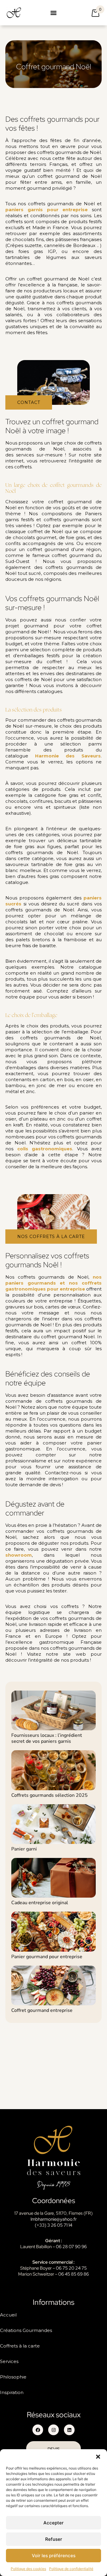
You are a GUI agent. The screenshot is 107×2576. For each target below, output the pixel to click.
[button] (98, 2457)
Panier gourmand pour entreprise (47, 1957)
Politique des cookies (28, 2569)
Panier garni (24, 1849)
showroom (19, 1555)
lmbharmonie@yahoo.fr (54, 2219)
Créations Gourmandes (26, 2330)
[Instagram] (53, 2430)
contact (29, 402)
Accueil (8, 2315)
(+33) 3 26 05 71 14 (53, 2225)
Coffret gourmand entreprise (42, 2010)
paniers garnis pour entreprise (47, 210)
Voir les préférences (54, 2556)
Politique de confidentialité (71, 2569)
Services (9, 2361)
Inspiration (12, 2392)
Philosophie (13, 2377)
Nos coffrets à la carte (51, 1237)
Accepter (53, 2523)
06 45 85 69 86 (74, 2274)
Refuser (54, 2539)
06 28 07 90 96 (71, 2247)
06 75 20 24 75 (71, 2268)
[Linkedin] (69, 2430)
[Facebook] (38, 2430)
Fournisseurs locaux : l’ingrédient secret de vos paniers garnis (47, 1738)
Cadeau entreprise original (40, 1903)
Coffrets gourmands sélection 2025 (49, 1795)
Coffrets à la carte (20, 2346)
